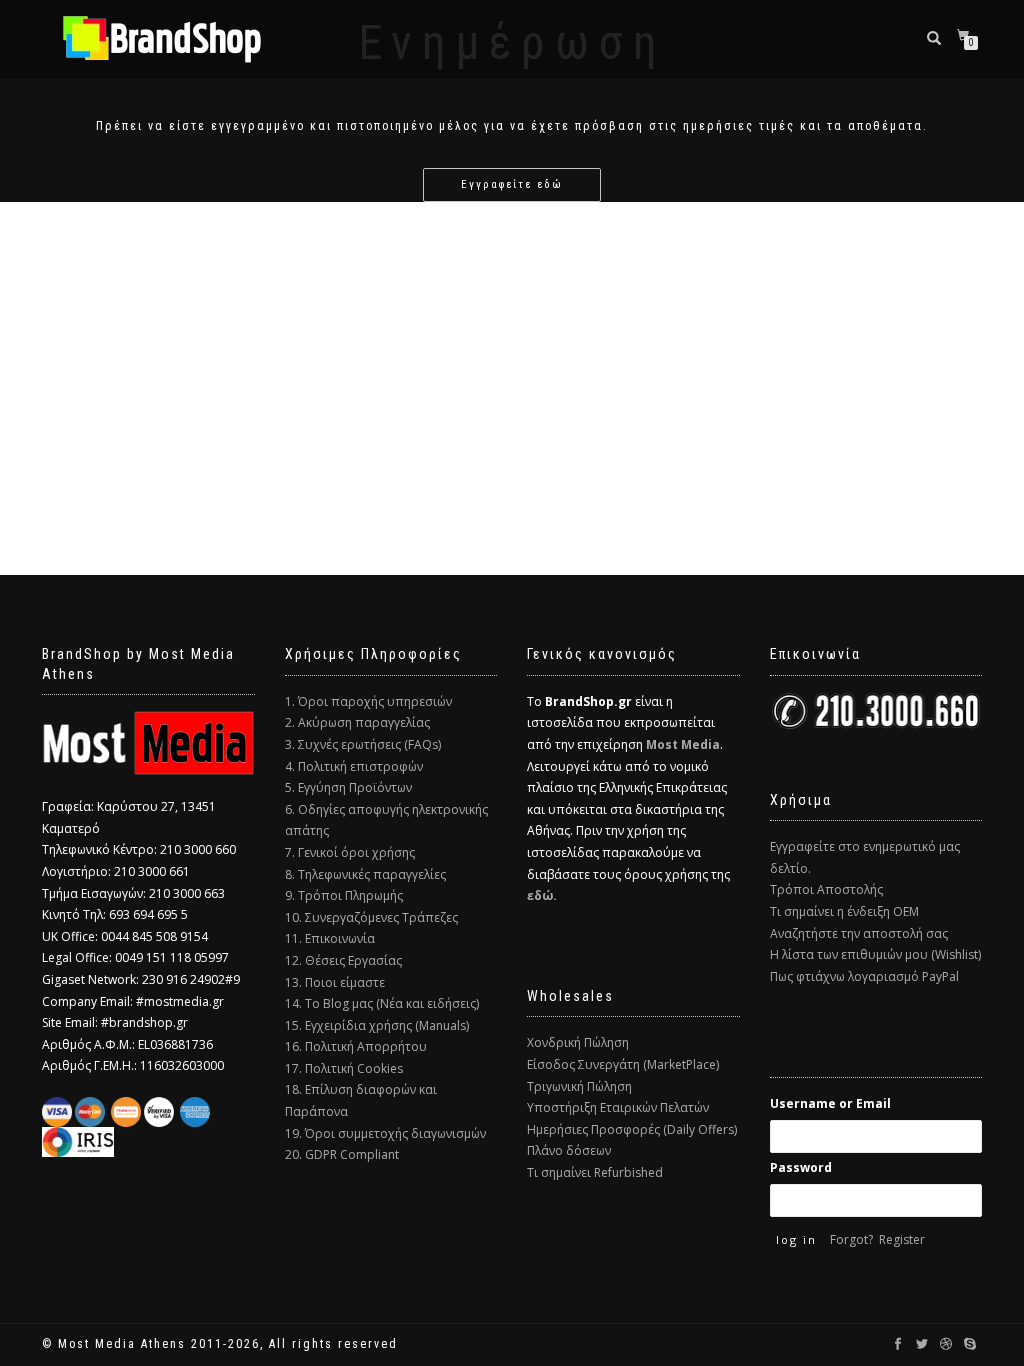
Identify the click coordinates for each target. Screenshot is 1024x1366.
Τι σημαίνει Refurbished (595, 1172)
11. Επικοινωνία (330, 938)
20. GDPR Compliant (342, 1154)
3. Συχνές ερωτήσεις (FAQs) (363, 744)
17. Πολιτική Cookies (344, 1068)
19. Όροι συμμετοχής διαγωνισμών (385, 1133)
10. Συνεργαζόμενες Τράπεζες (371, 917)
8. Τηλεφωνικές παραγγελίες (365, 874)
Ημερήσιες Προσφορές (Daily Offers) (632, 1129)
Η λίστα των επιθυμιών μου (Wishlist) (875, 954)
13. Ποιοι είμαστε (335, 982)
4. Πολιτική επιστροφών (354, 766)
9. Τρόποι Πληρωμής (344, 895)
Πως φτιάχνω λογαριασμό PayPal (864, 976)
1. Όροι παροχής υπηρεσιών (368, 701)
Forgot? (851, 1239)
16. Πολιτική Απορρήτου (356, 1046)
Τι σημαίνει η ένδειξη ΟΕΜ (844, 911)
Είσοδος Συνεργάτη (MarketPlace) (623, 1064)
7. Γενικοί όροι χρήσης (350, 852)
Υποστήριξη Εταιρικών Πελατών (618, 1107)
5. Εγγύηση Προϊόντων (348, 787)
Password (801, 1167)
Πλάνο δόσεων (569, 1150)
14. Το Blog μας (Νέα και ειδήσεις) (382, 1003)
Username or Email (830, 1103)
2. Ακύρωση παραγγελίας (357, 722)
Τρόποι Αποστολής (826, 889)
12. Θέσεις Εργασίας (343, 960)
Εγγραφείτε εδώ (512, 184)
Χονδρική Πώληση (578, 1042)
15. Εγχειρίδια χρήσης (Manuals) (377, 1025)
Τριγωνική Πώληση (579, 1086)
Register (902, 1239)
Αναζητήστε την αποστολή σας (859, 933)
